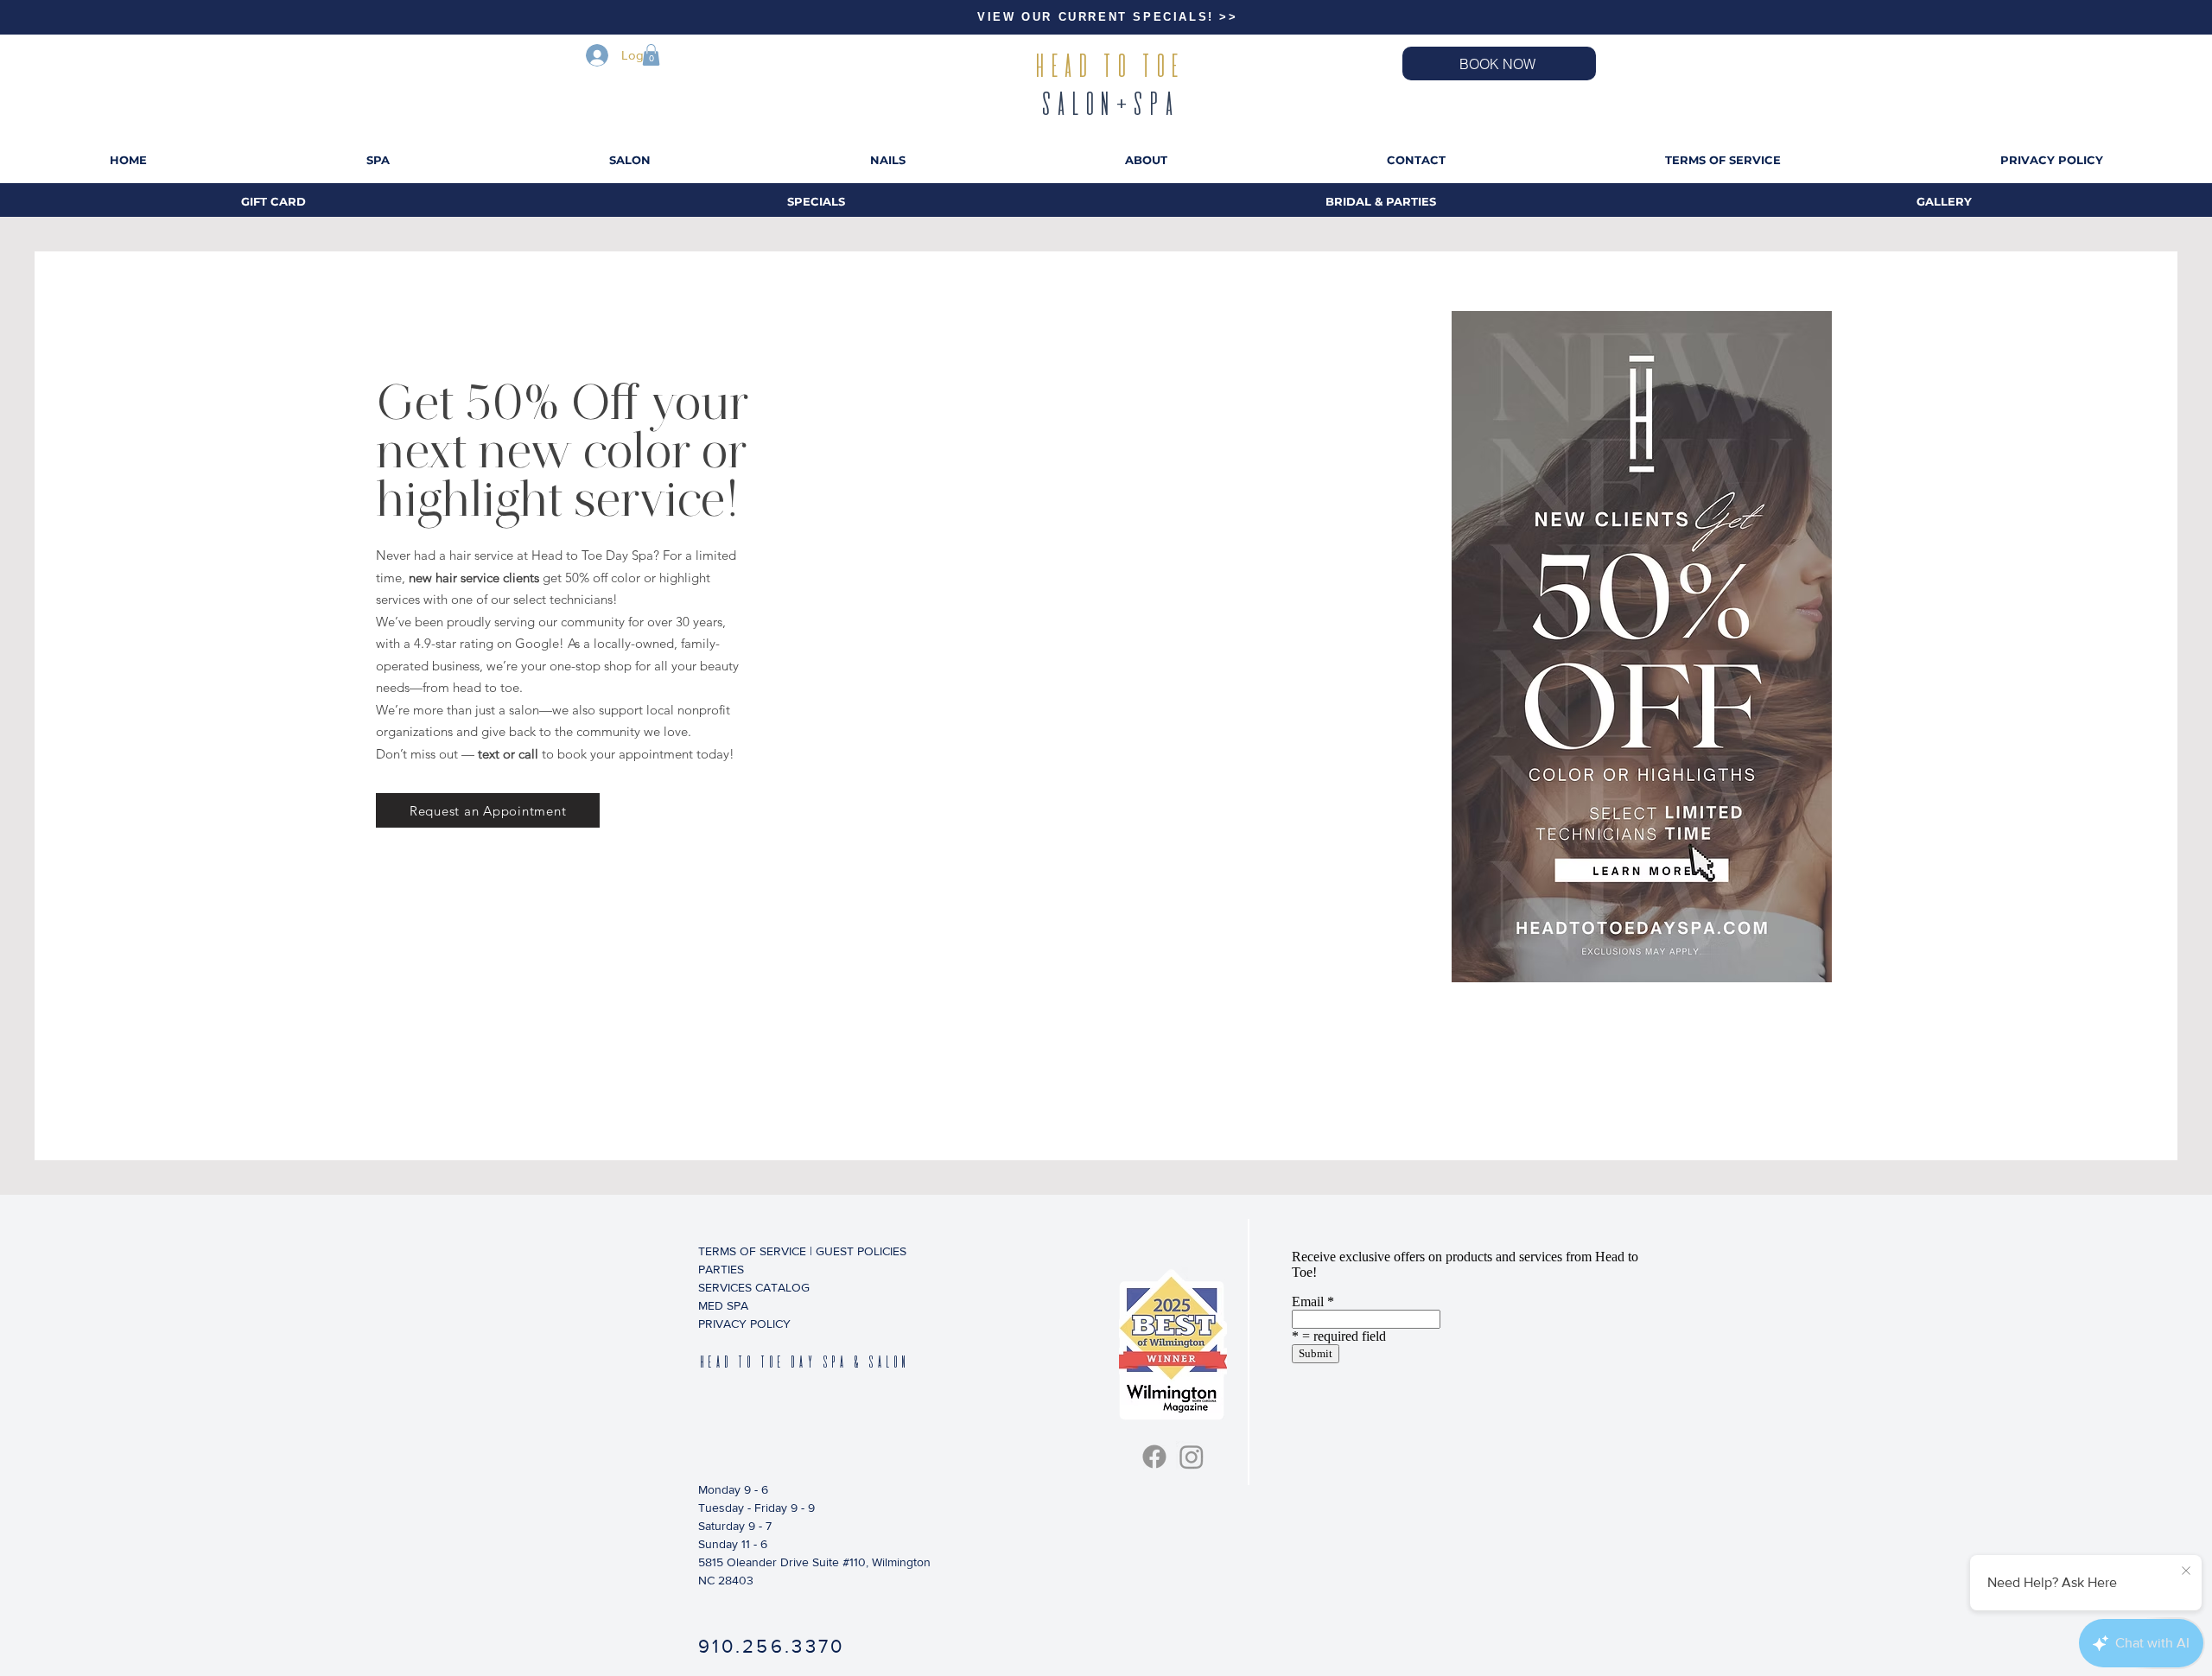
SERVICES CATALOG (754, 1287)
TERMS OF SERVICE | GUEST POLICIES (786, 1251)
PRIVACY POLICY (744, 1324)
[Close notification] (2186, 1571)
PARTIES (721, 1269)
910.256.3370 (772, 1646)
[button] (651, 55)
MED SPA (723, 1305)
